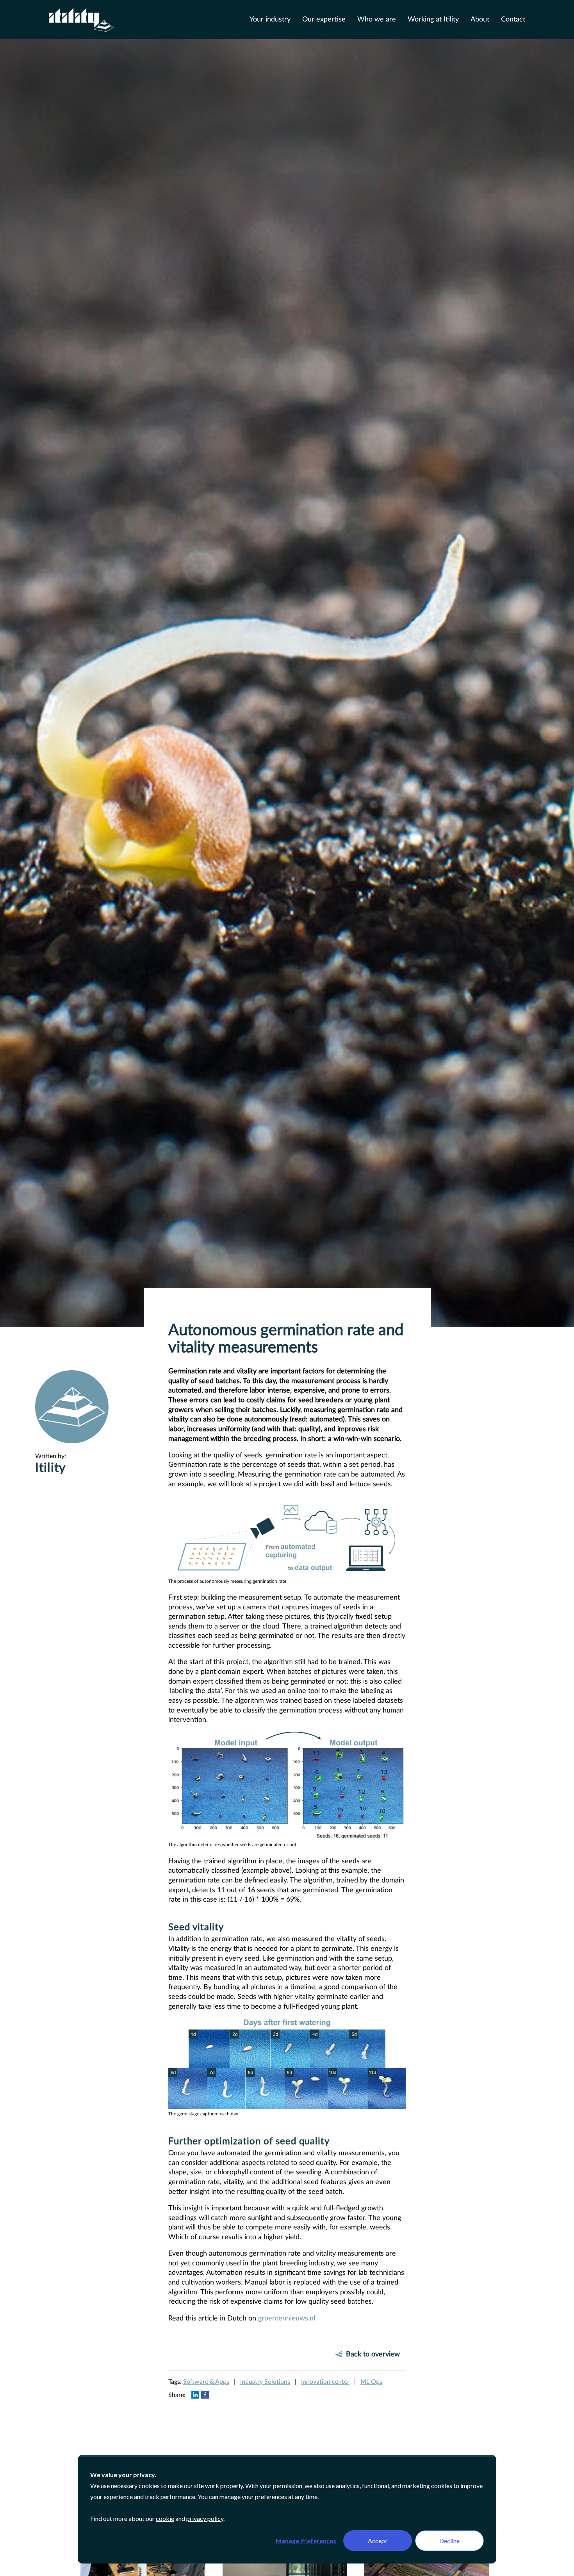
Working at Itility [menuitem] (433, 20)
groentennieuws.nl (287, 2318)
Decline (449, 2541)
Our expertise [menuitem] (324, 20)
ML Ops (371, 2382)
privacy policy (205, 2518)
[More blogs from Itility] (72, 1438)
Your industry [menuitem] (270, 20)
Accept (378, 2541)
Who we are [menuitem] (377, 20)
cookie (165, 2518)
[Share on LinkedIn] (195, 2394)
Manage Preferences (306, 2541)
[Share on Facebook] (205, 2394)
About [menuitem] (480, 20)
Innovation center (325, 2382)
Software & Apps (206, 2382)
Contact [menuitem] (513, 20)
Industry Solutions (265, 2382)
